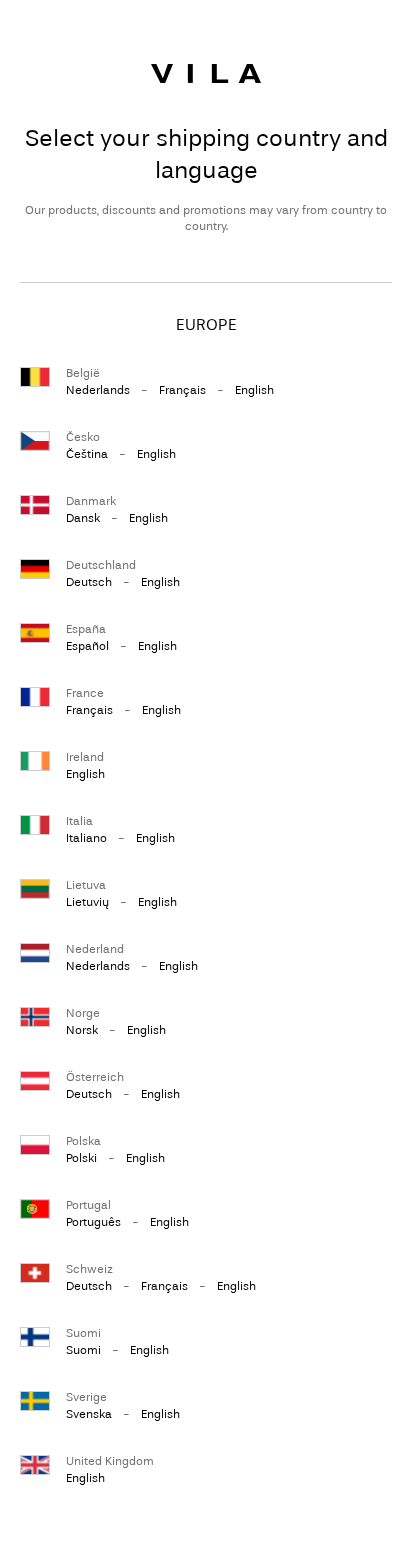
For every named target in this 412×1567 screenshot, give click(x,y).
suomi (83, 1350)
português (93, 1222)
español (87, 646)
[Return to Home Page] (206, 73)
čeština (87, 454)
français (182, 390)
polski (81, 1158)
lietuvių (87, 902)
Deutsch (89, 582)
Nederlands (98, 390)
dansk (83, 518)
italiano (86, 838)
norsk (82, 1030)
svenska (89, 1414)
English (254, 390)
